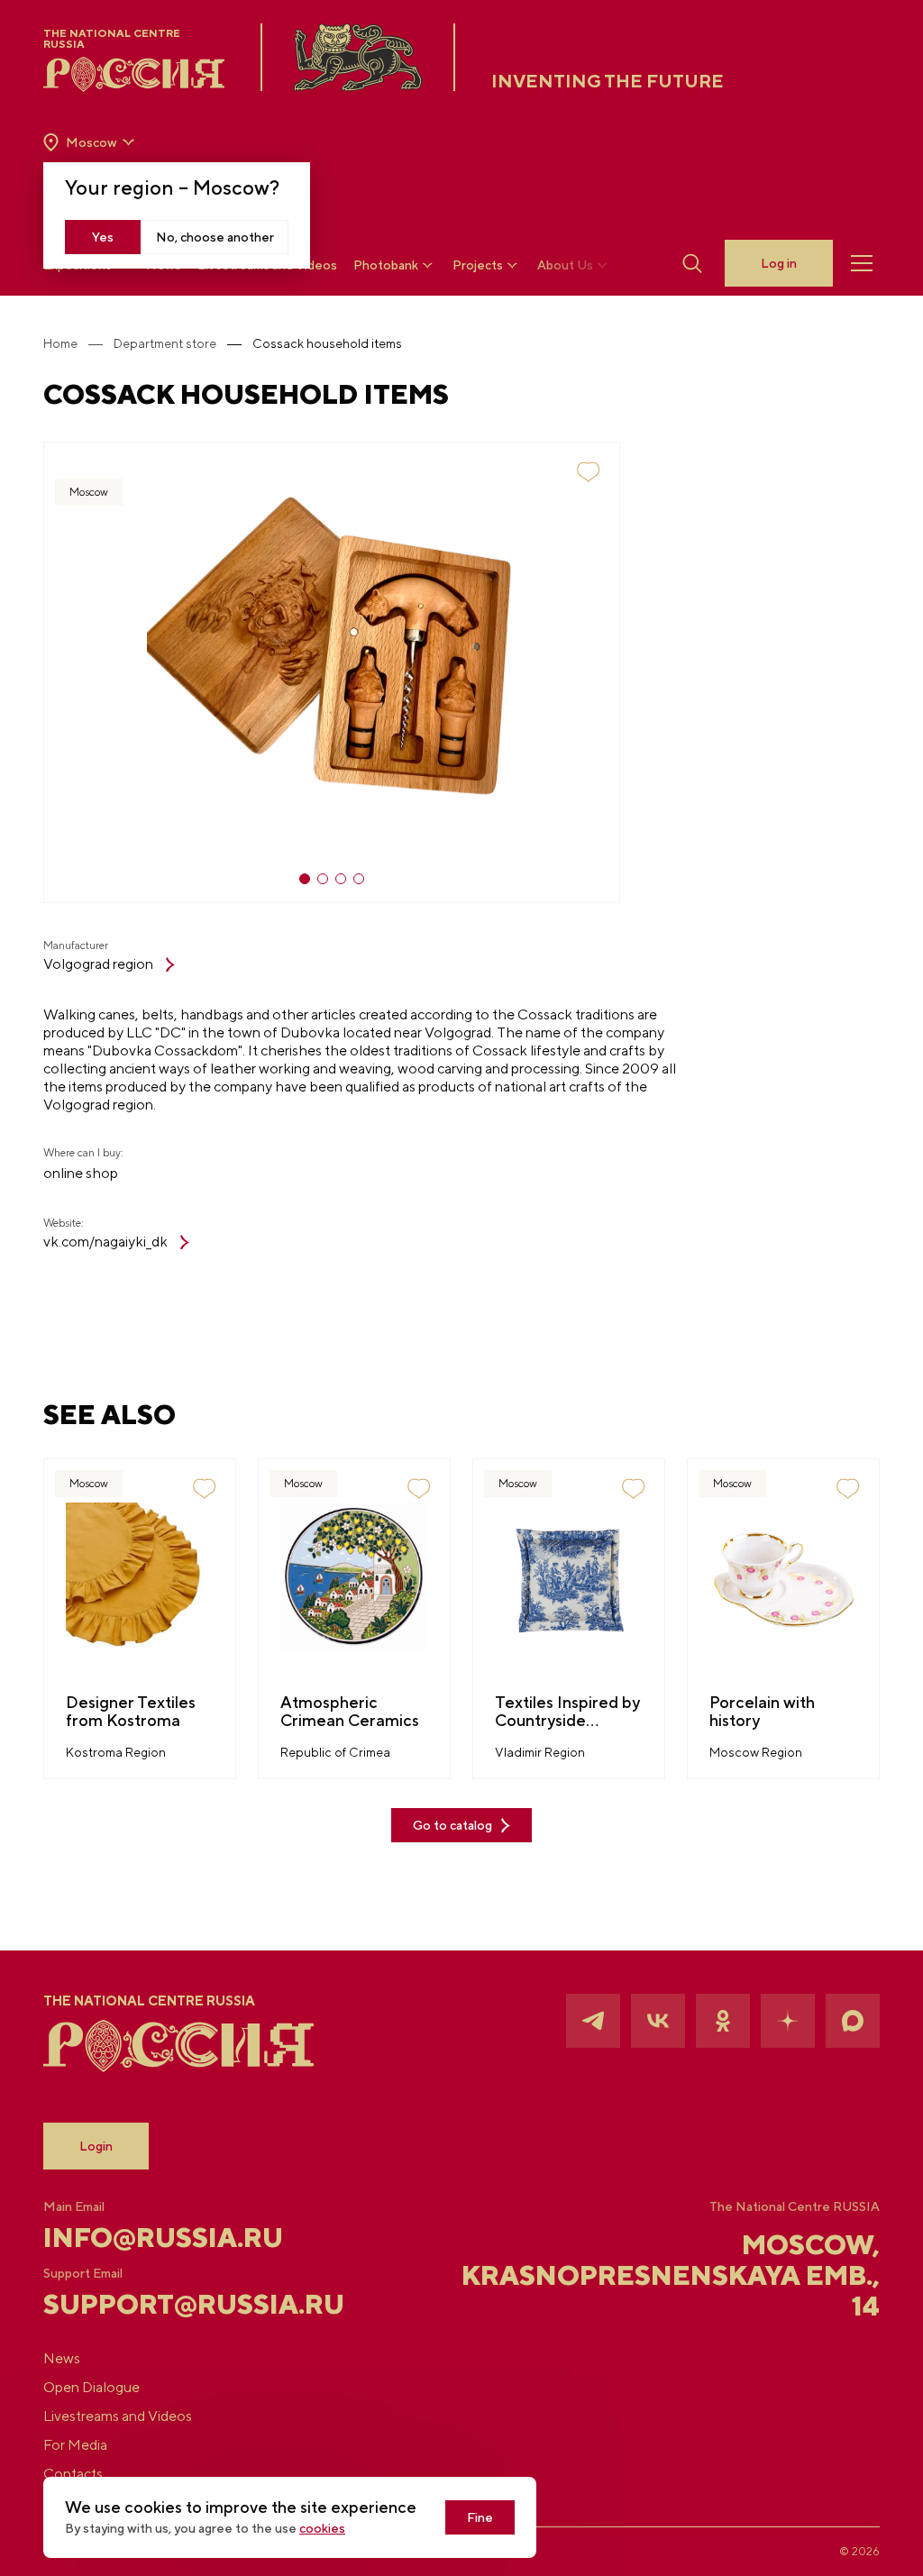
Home (60, 343)
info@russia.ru (163, 2237)
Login (96, 2146)
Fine (480, 2517)
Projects (478, 265)
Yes (103, 237)
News (62, 2358)
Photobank (386, 265)
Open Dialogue (91, 2387)
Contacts (73, 2474)
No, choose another (215, 237)
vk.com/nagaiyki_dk (105, 1242)
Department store (165, 343)
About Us (565, 265)
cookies (322, 2528)
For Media (75, 2445)
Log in (779, 263)
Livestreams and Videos (118, 2416)
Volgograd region (98, 964)
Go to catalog (452, 1825)
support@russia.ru (183, 2304)
